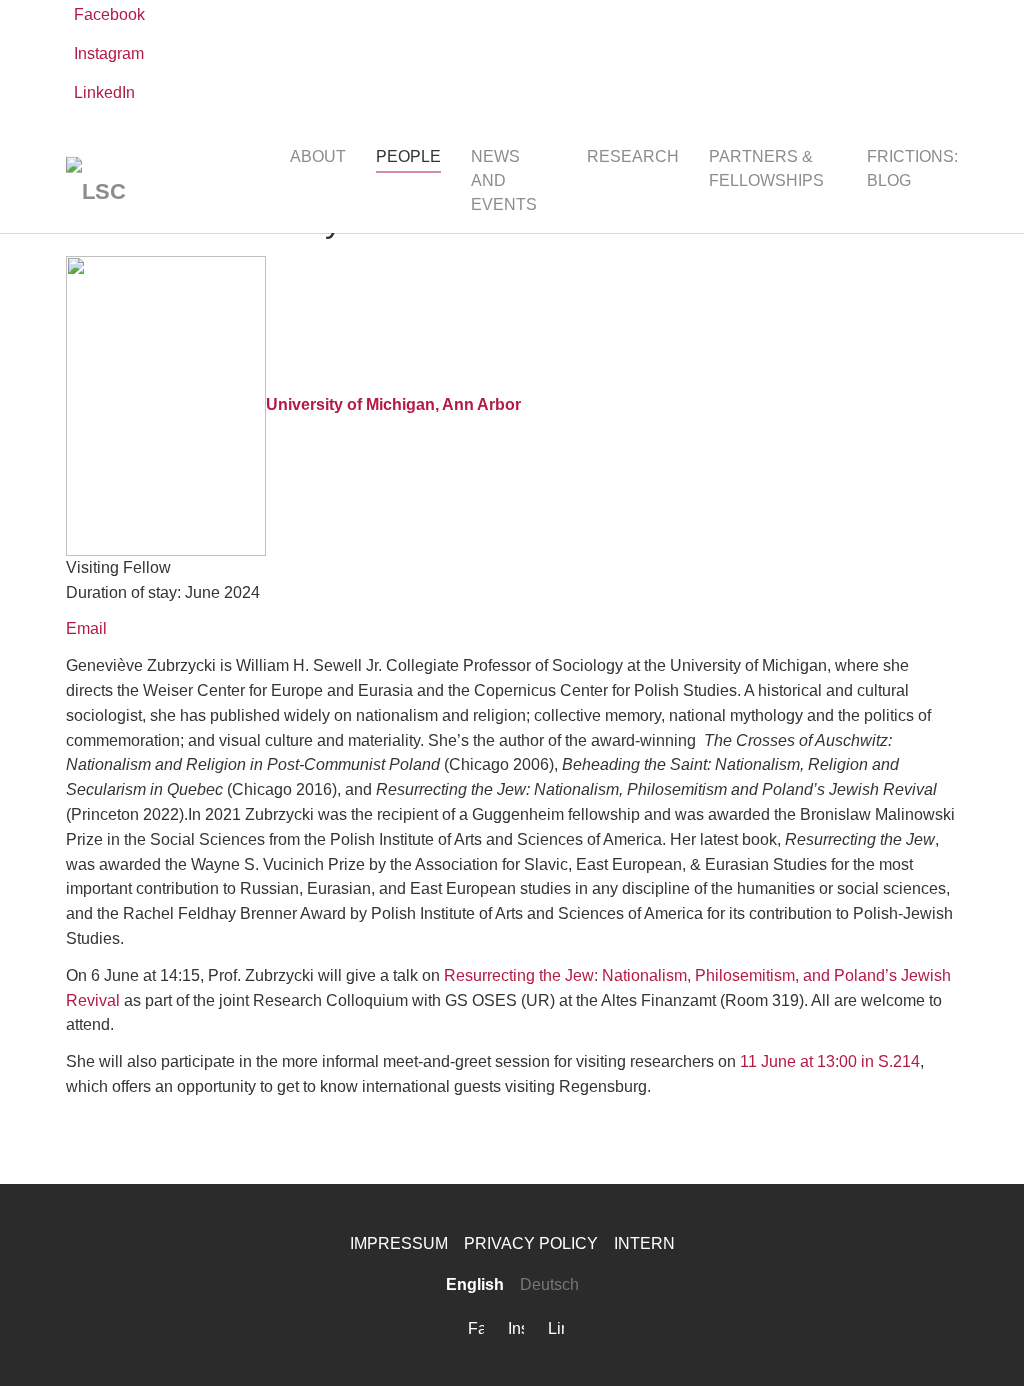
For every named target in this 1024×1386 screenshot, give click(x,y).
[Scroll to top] (980, 1342)
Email (86, 628)
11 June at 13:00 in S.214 (830, 1061)
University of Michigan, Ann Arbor (393, 404)
